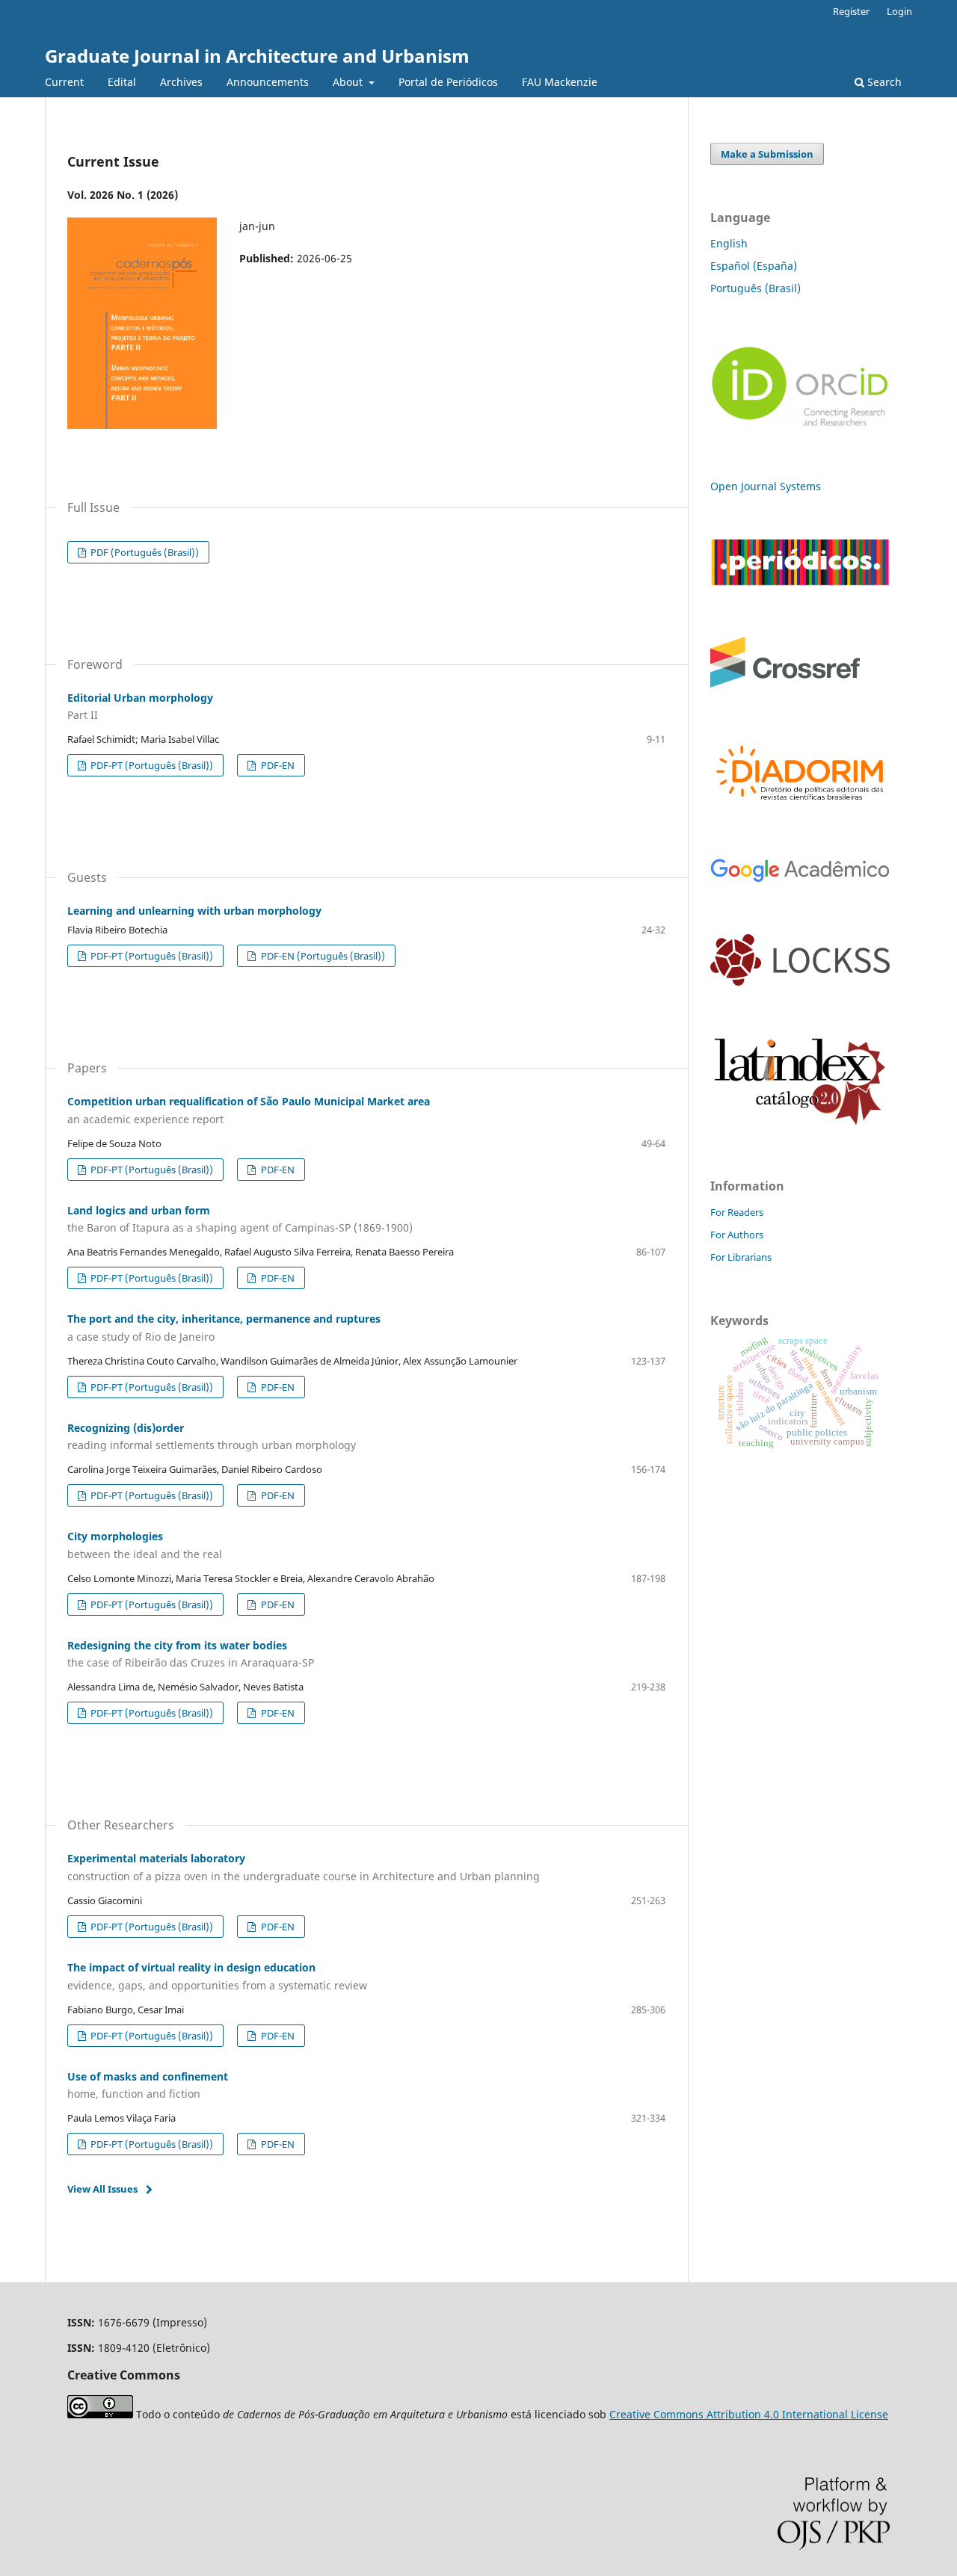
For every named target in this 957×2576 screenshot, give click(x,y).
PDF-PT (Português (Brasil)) (151, 765)
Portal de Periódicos (448, 82)
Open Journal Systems (766, 486)
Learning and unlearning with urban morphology (194, 911)
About (349, 82)
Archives (181, 82)
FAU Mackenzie (560, 82)
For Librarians (741, 1257)
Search (883, 82)
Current (64, 82)
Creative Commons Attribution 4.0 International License (749, 2414)
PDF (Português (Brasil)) (144, 552)
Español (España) (754, 266)
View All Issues (102, 2189)
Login (899, 11)
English (729, 243)
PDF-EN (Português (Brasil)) (322, 956)
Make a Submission (767, 154)
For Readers (737, 1212)
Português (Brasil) (756, 288)
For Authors (737, 1235)
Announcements (268, 82)
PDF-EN (277, 765)
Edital (122, 82)
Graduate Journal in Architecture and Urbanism (257, 56)
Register (851, 11)
